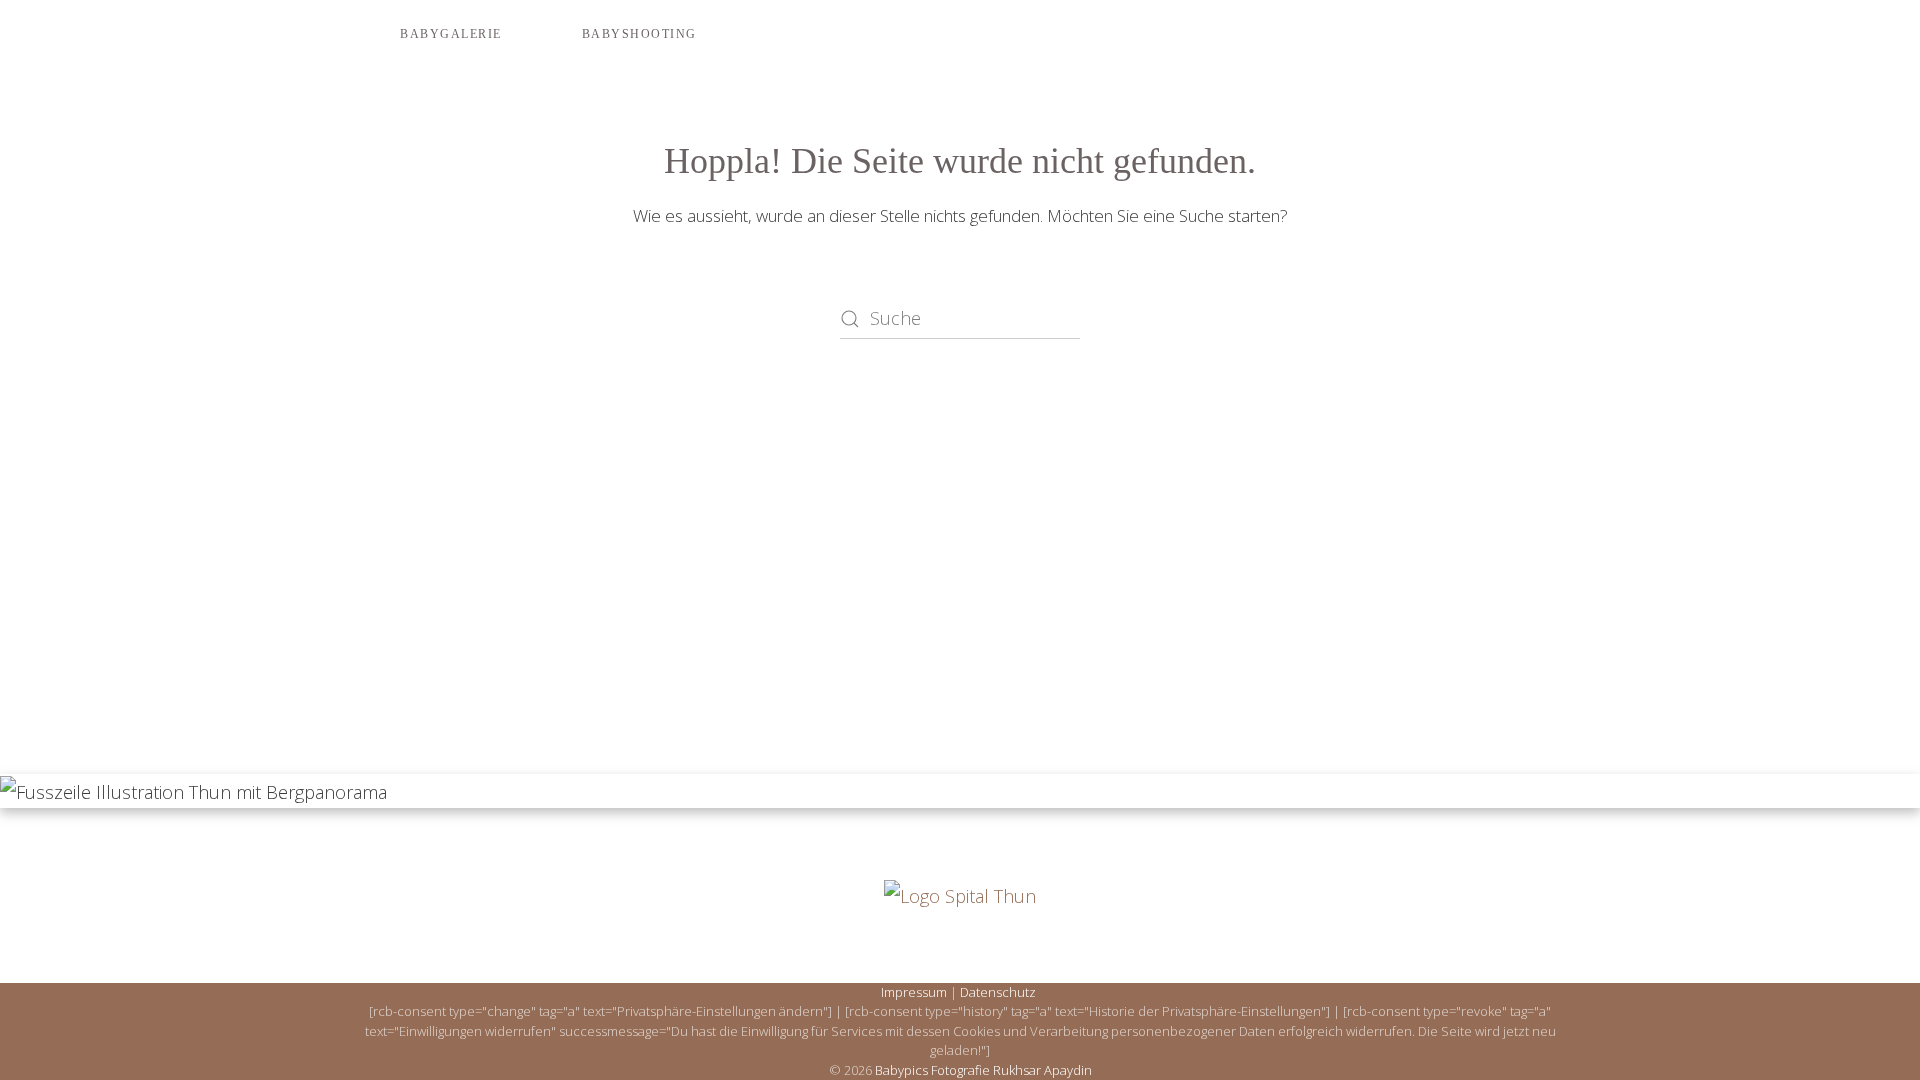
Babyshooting (639, 34)
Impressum (914, 992)
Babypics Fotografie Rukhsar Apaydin (983, 1070)
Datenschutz (998, 992)
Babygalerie (451, 34)
